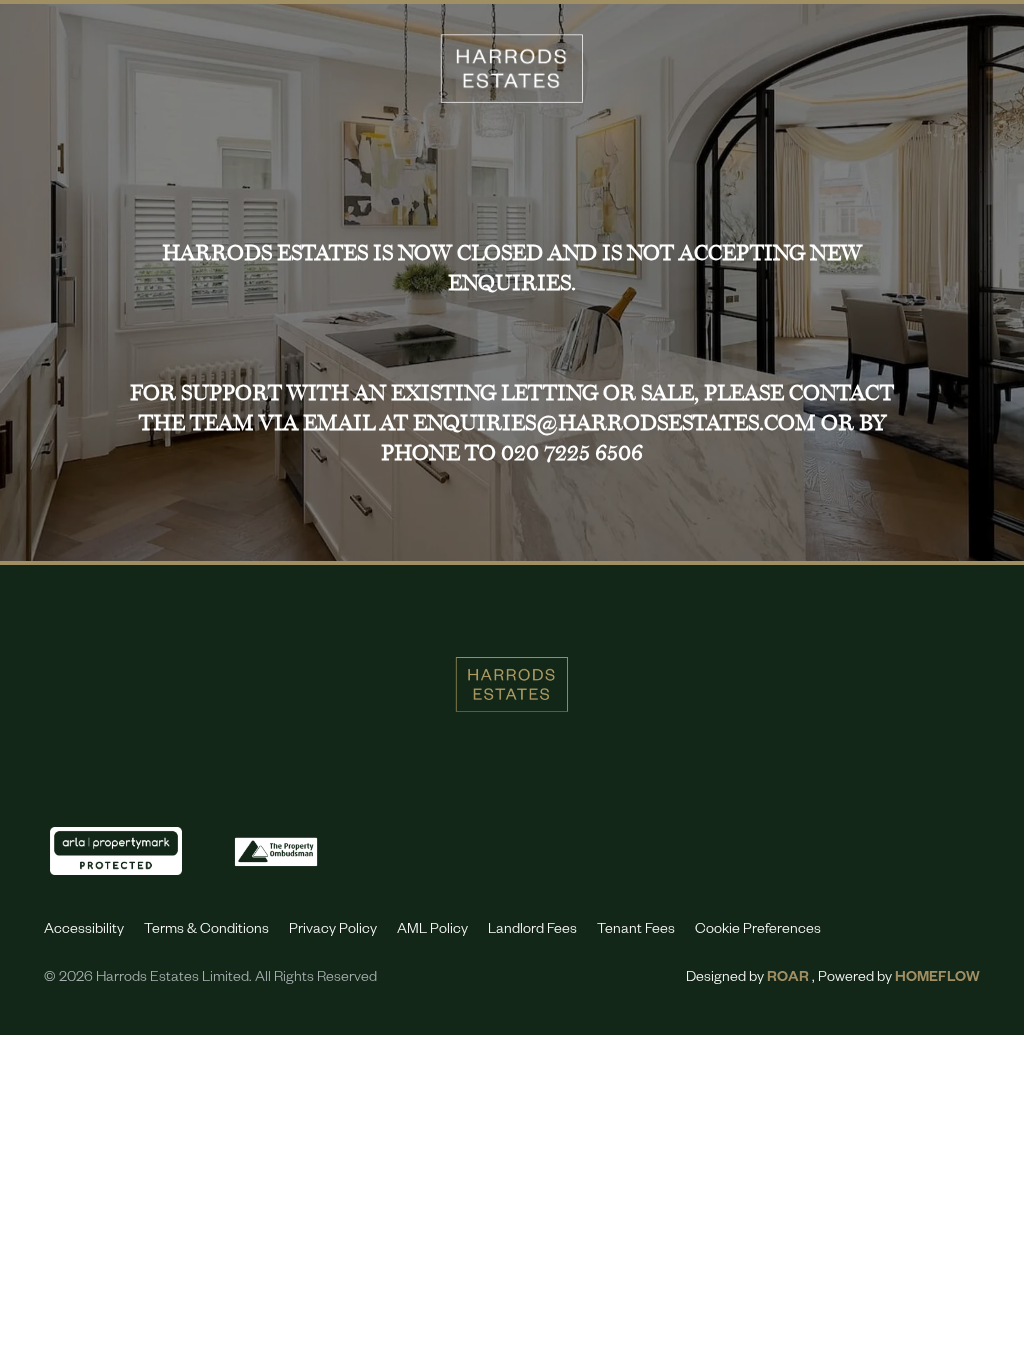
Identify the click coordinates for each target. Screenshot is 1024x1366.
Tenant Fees (636, 931)
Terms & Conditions (206, 931)
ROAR (788, 979)
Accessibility (84, 931)
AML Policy (432, 931)
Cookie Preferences (758, 931)
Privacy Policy (333, 931)
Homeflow (937, 979)
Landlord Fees (532, 931)
